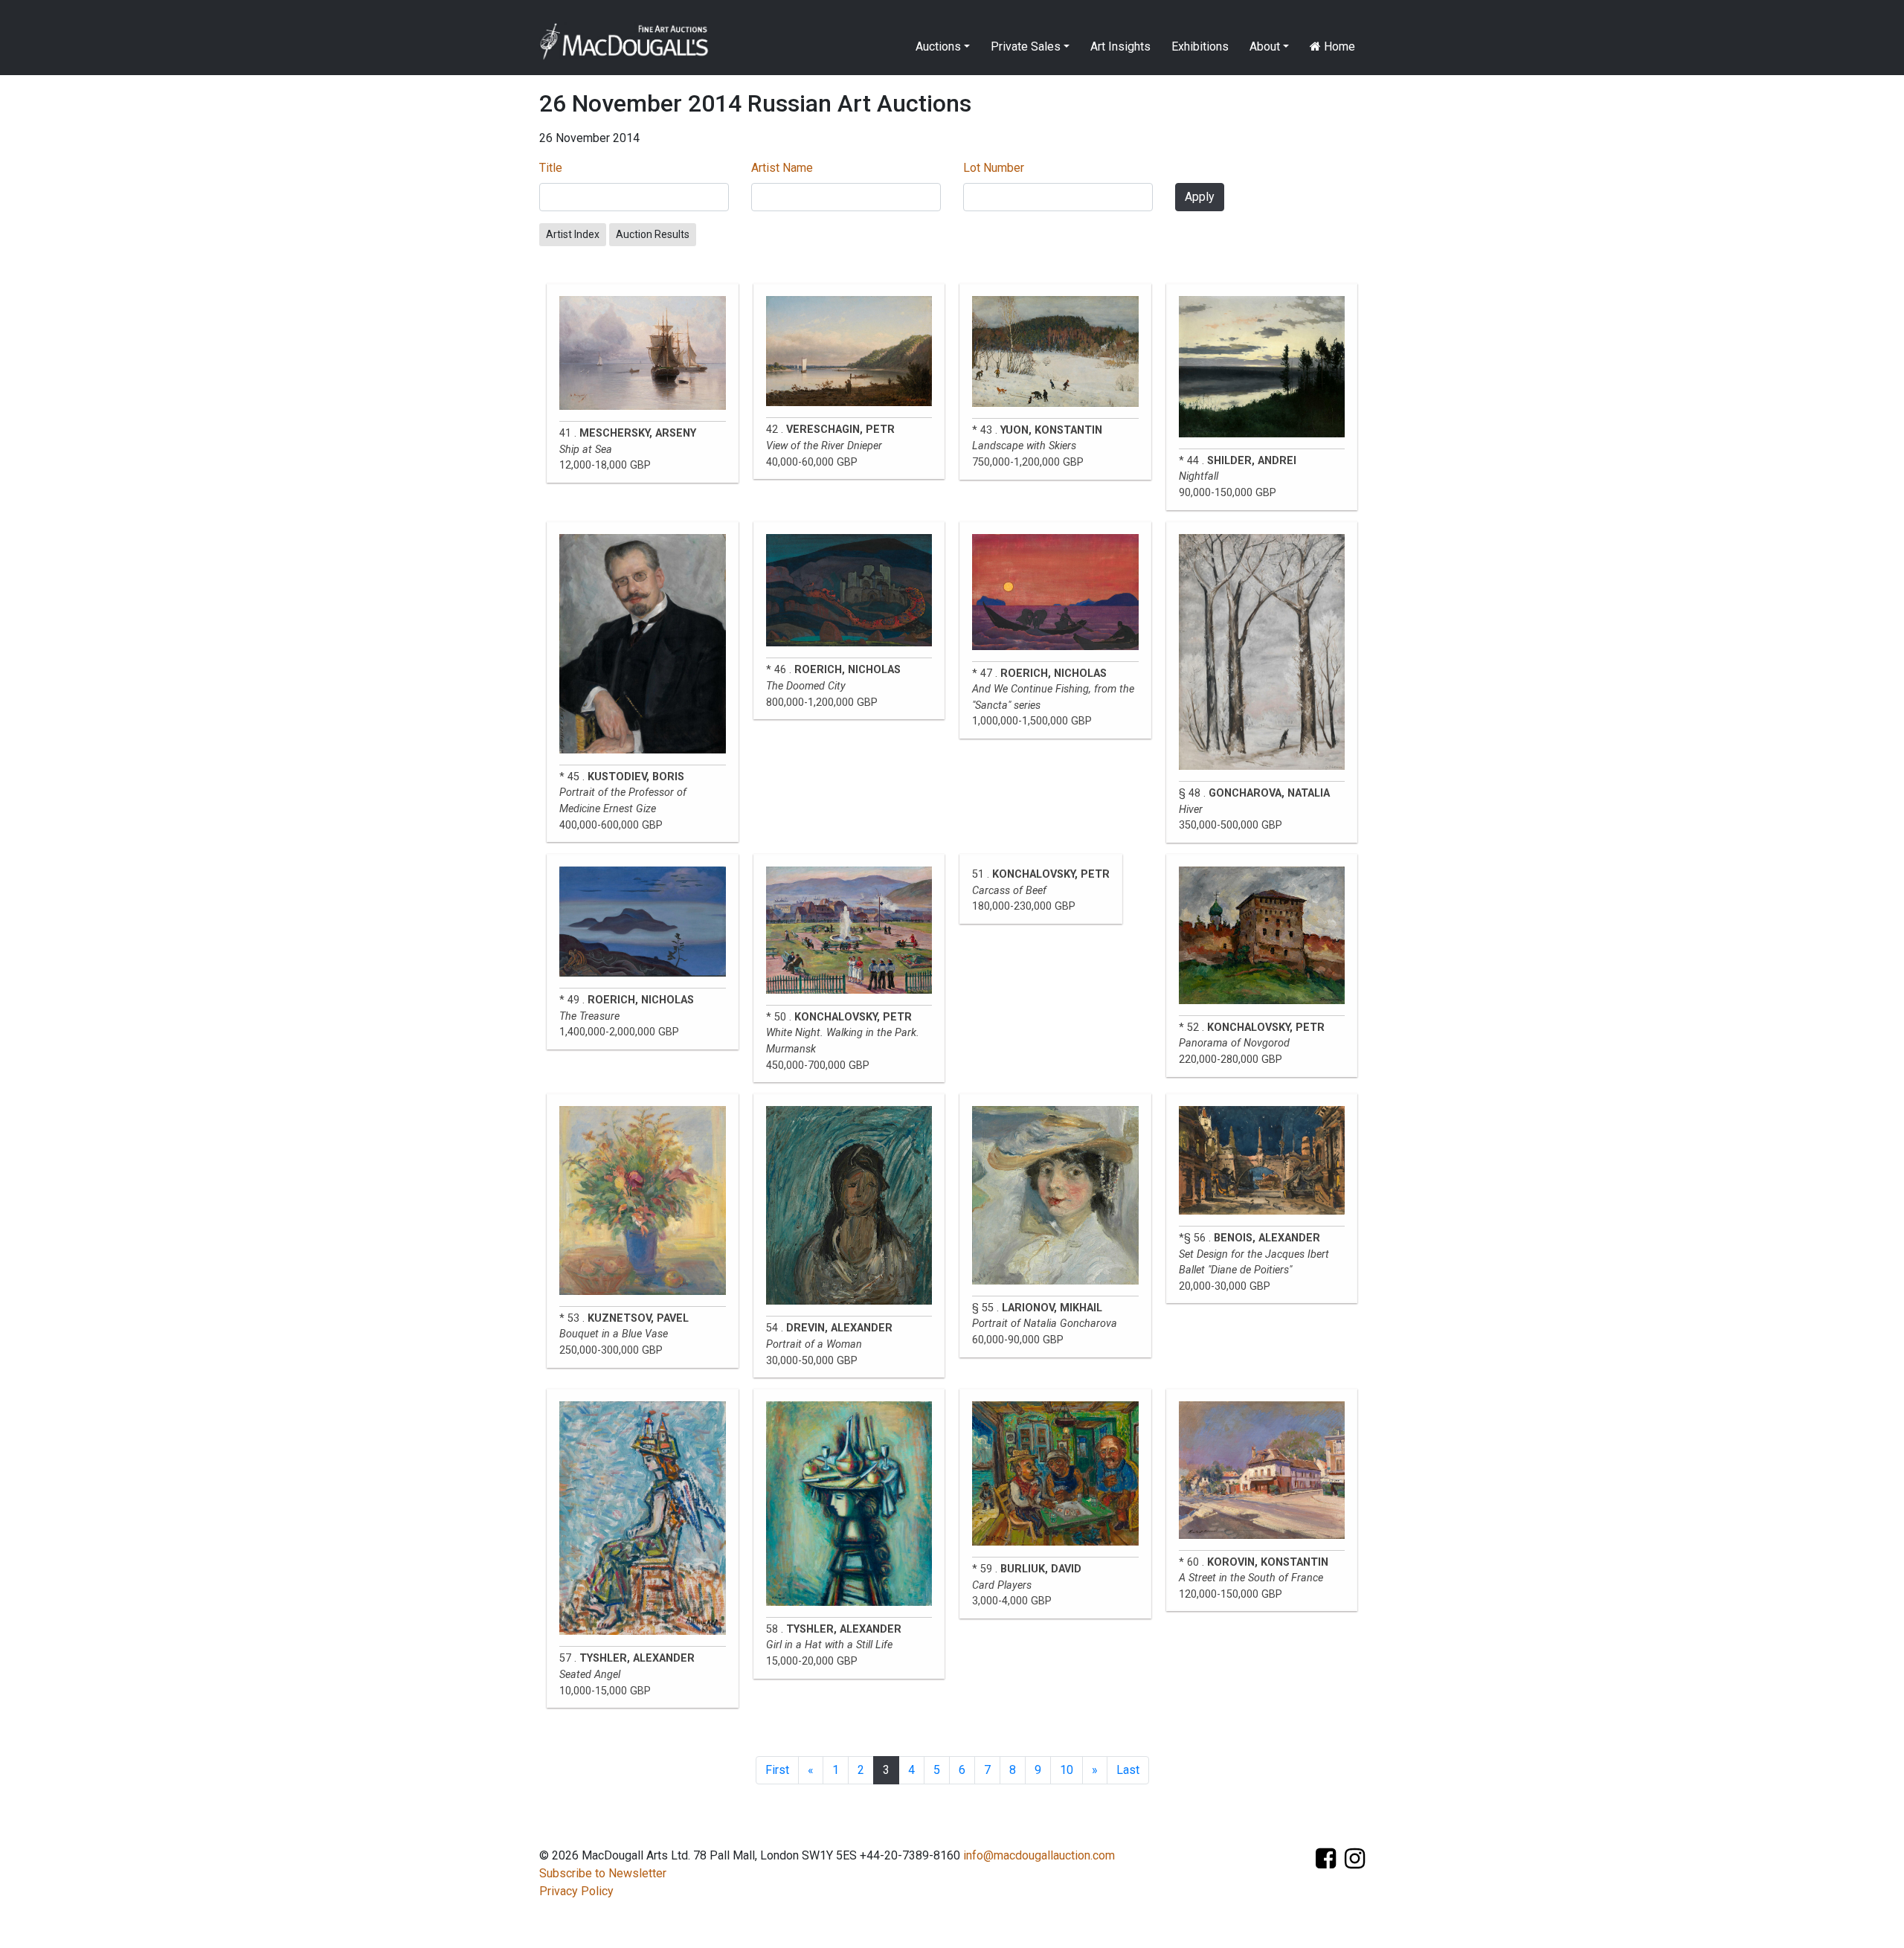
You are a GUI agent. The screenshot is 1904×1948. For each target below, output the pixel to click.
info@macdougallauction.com (1039, 1855)
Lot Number (994, 168)
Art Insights (1120, 46)
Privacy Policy (576, 1891)
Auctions (938, 46)
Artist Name (782, 168)
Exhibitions (1200, 46)
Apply (1200, 197)
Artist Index (573, 234)
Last (1128, 1770)
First (777, 1770)
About (1265, 46)
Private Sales (1026, 46)
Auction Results (653, 234)
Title (551, 168)
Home (1338, 46)
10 (1067, 1770)
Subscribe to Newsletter (603, 1873)
